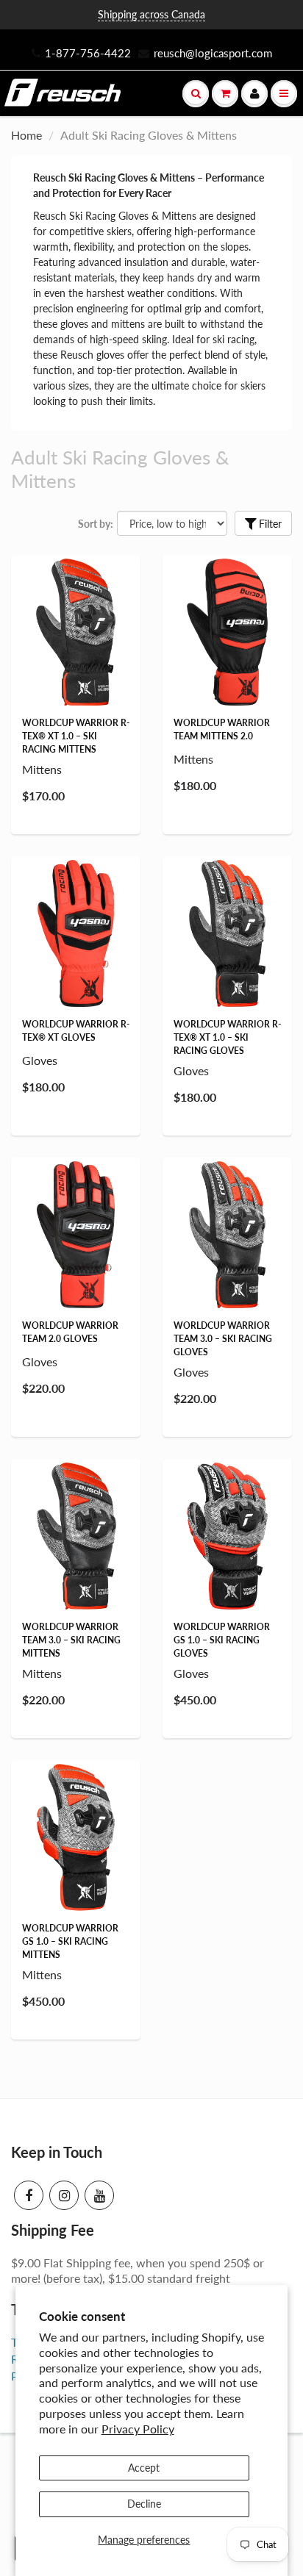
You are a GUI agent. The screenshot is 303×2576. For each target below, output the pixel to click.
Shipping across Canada (151, 14)
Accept (144, 2468)
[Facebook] (29, 2195)
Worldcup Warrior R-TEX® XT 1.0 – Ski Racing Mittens (76, 736)
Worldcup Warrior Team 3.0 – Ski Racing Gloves (223, 1339)
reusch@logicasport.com (213, 53)
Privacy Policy (138, 2429)
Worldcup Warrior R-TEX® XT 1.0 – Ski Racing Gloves (227, 1037)
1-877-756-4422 (88, 53)
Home (26, 135)
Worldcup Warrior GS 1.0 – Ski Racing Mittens (70, 1941)
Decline (144, 2504)
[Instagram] (64, 2195)
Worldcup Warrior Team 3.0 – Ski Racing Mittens (71, 1640)
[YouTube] (99, 2195)
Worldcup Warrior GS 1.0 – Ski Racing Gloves (222, 1640)
